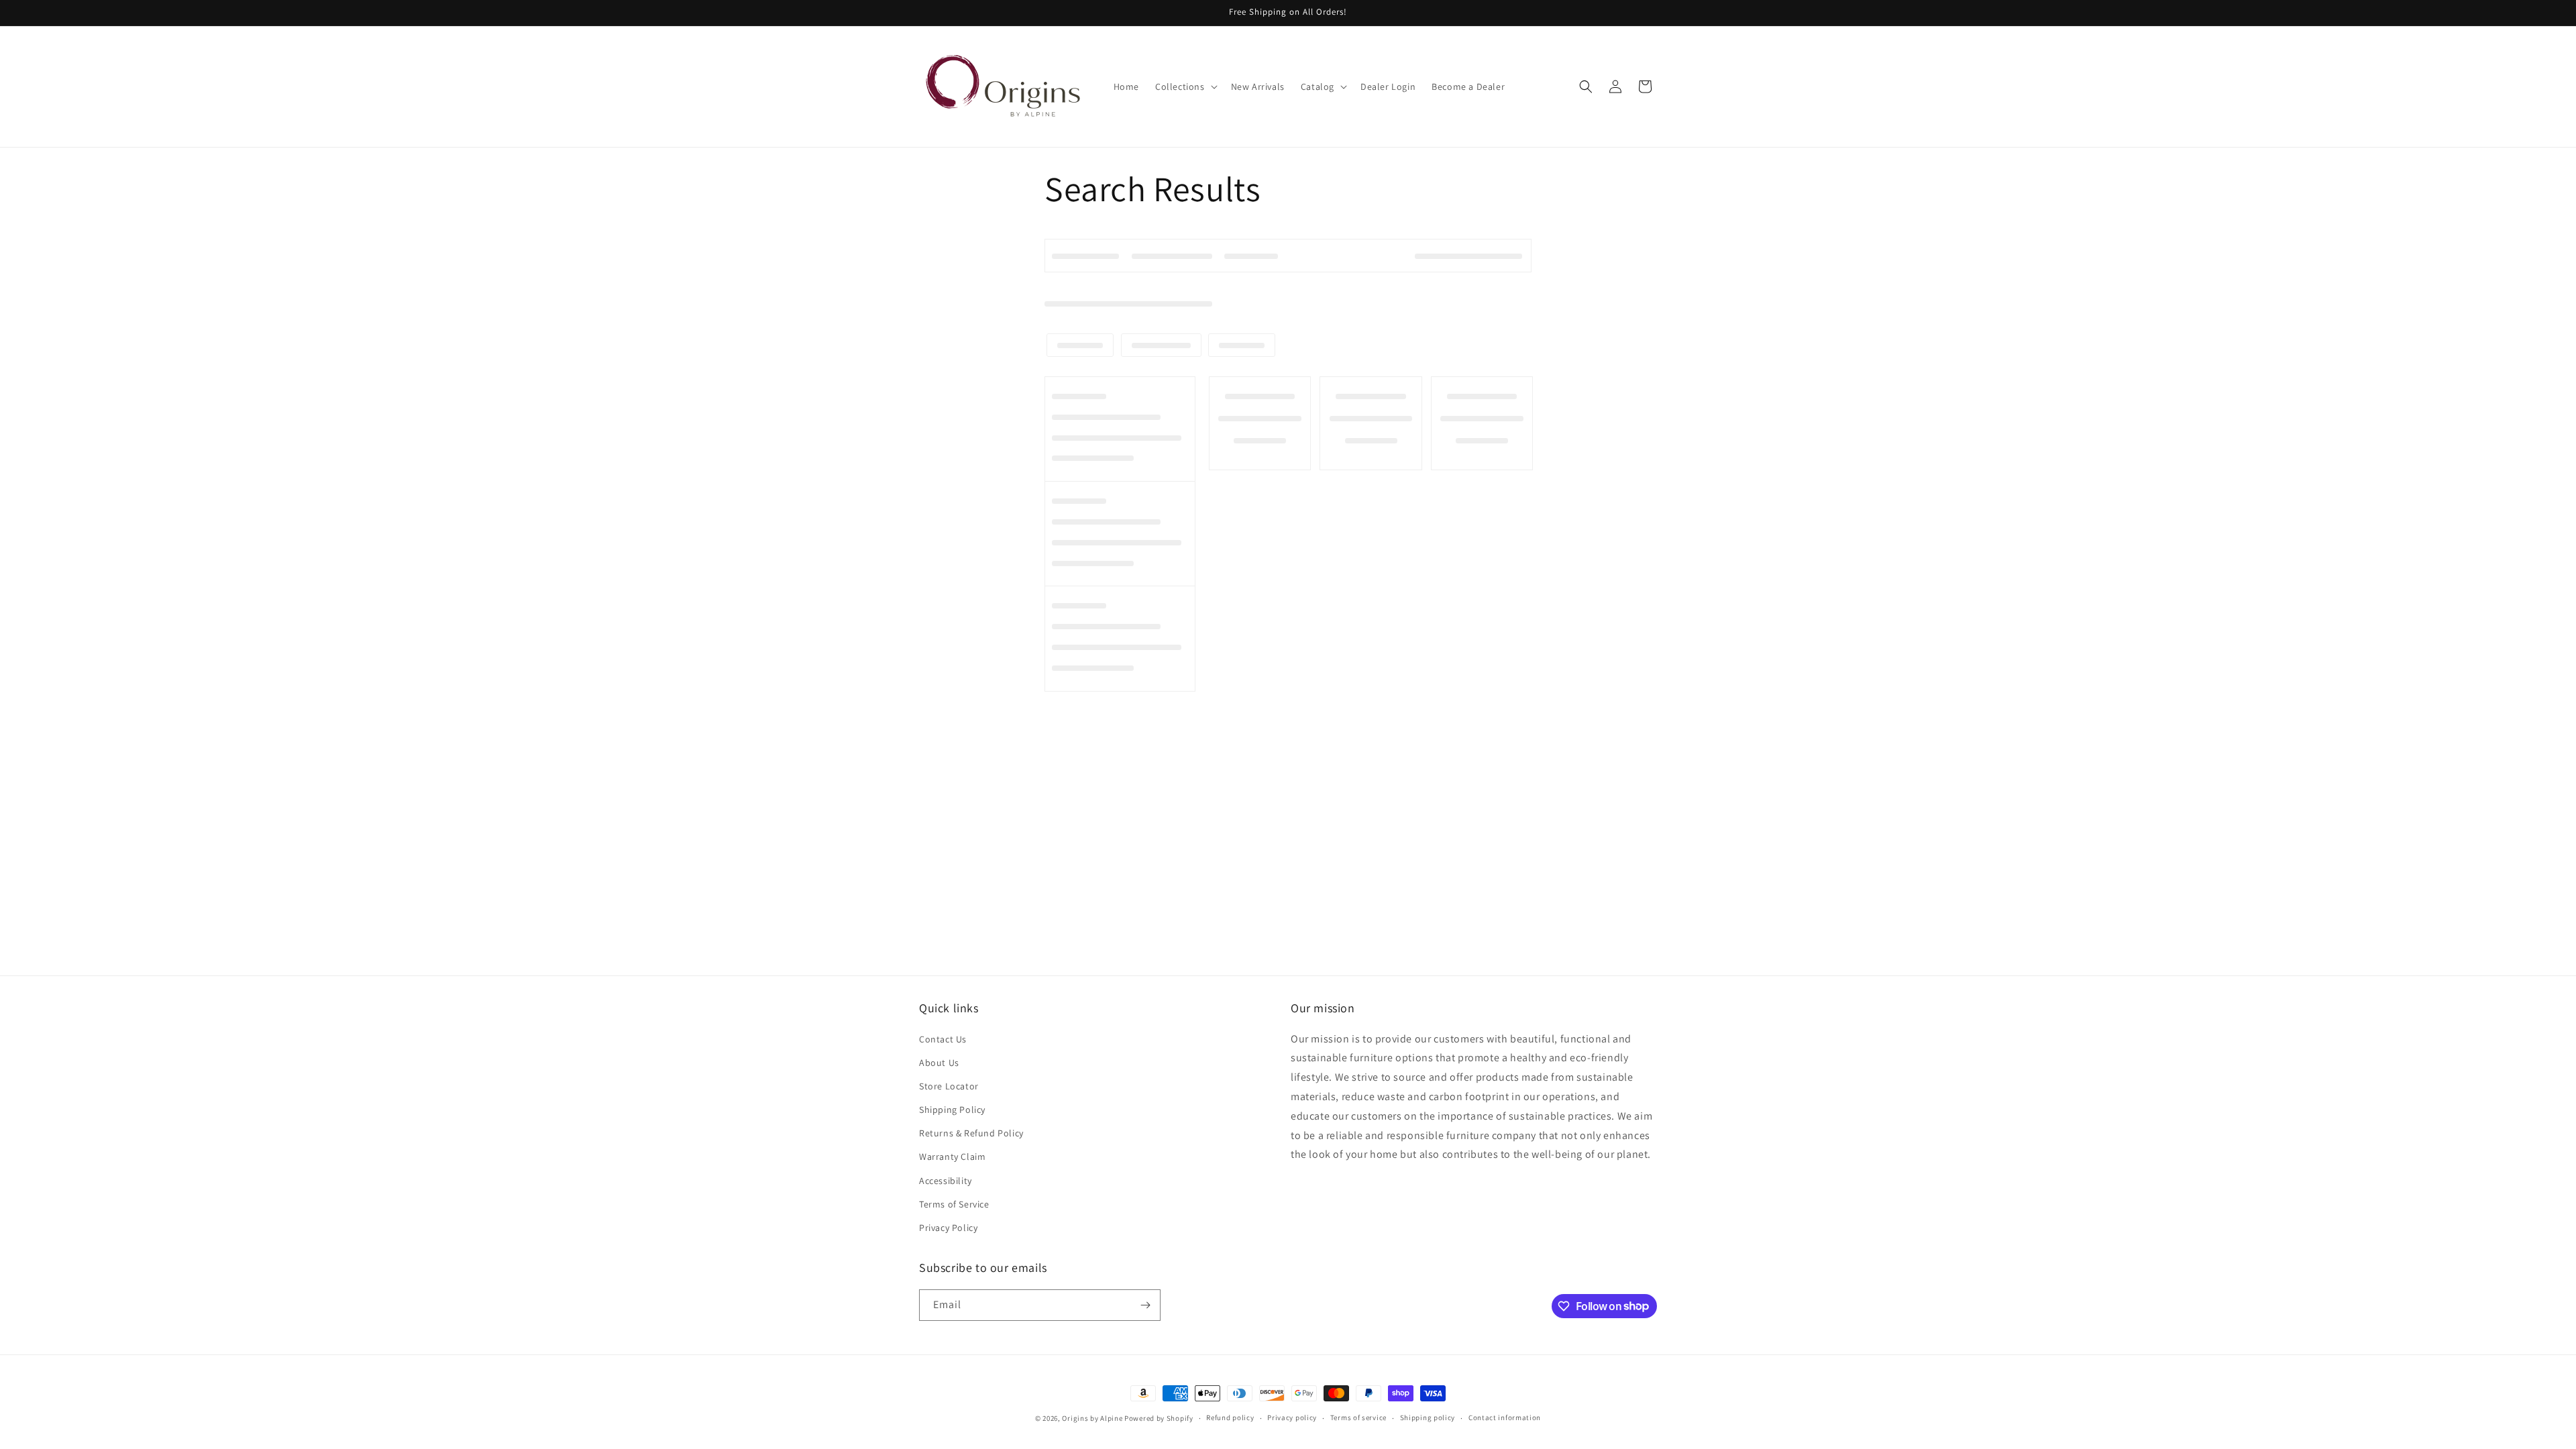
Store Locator (949, 1086)
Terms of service (1358, 1417)
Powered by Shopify (1159, 1418)
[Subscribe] (1145, 1305)
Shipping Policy (952, 1110)
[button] (1185, 87)
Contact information (1505, 1417)
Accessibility (946, 1181)
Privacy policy (1292, 1417)
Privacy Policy (948, 1228)
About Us (939, 1063)
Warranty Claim (952, 1157)
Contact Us (943, 1039)
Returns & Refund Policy (971, 1133)
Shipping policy (1428, 1417)
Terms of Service (954, 1204)
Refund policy (1230, 1417)
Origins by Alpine (1092, 1418)
